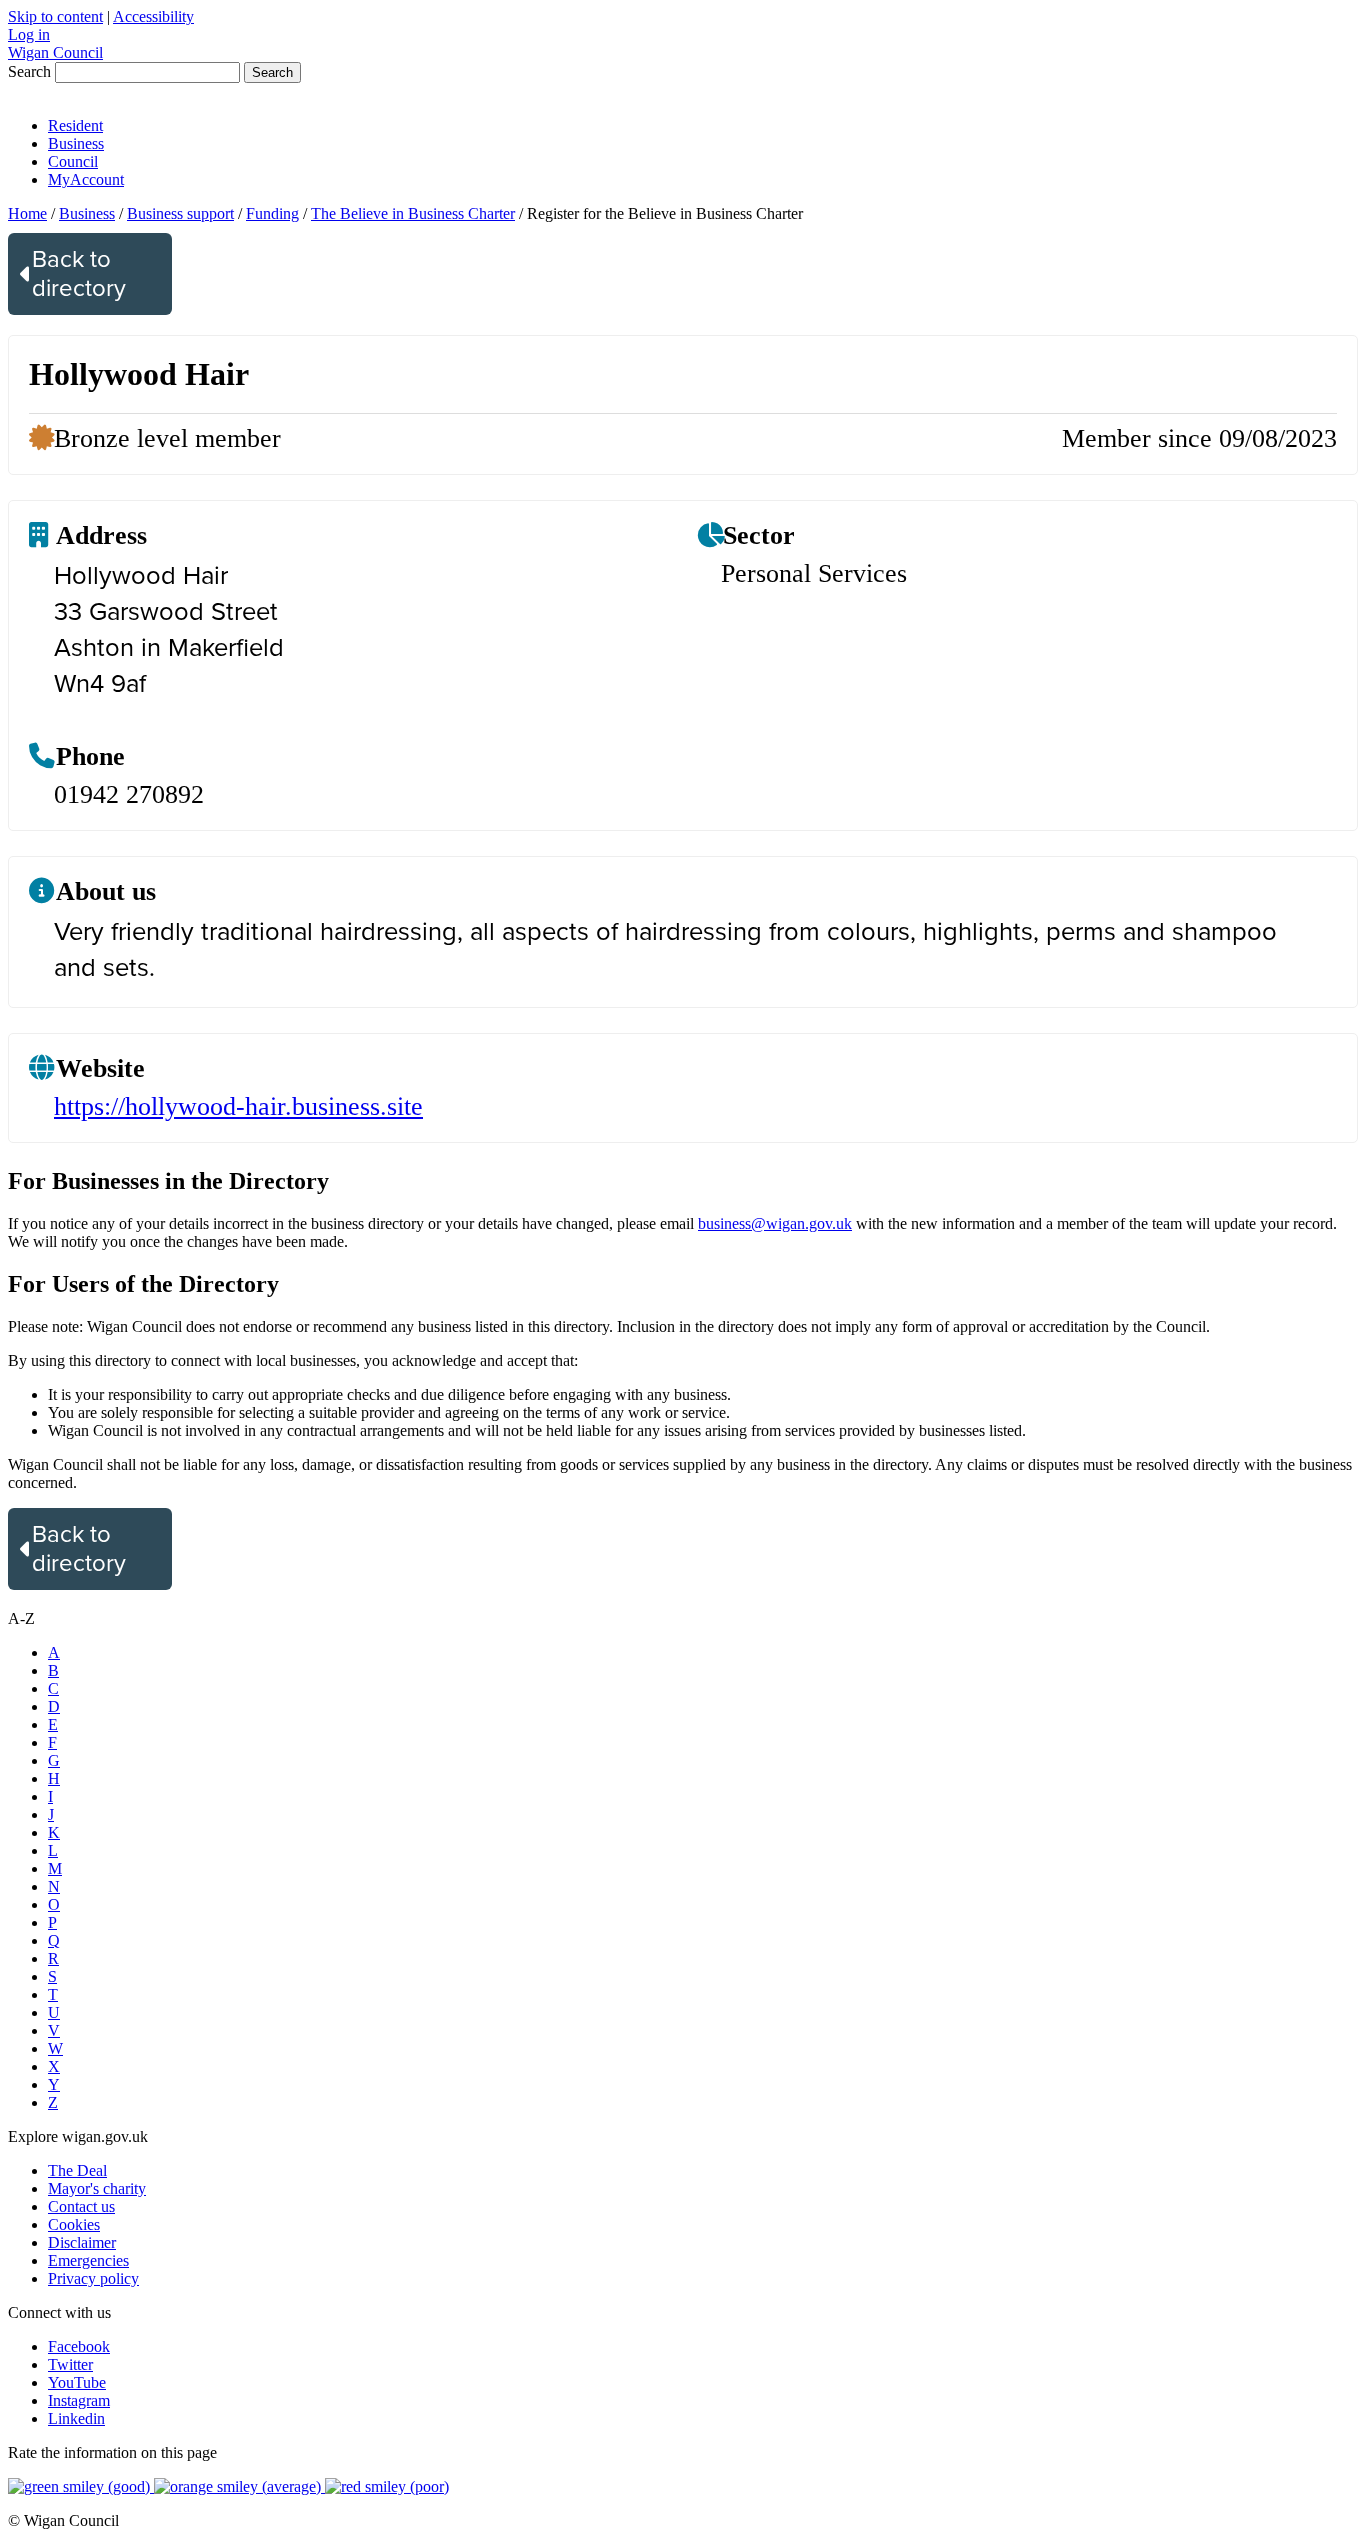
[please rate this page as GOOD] (81, 2486)
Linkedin (76, 2418)
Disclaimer (82, 2242)
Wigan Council (55, 52)
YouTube (77, 2382)
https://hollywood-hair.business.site (238, 1106)
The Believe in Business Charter (413, 213)
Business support (180, 213)
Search (29, 71)
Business (76, 143)
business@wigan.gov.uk (775, 1223)
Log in (29, 34)
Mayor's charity (97, 2188)
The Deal (77, 2170)
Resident (75, 125)
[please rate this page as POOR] (387, 2486)
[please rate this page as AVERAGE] (239, 2486)
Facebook (79, 2346)
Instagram (79, 2400)
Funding (272, 213)
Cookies (74, 2224)
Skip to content (55, 16)
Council (73, 161)
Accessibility (153, 16)
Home (27, 213)
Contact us (81, 2206)
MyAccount (86, 179)
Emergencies (88, 2260)
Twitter (70, 2364)
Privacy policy (93, 2278)
